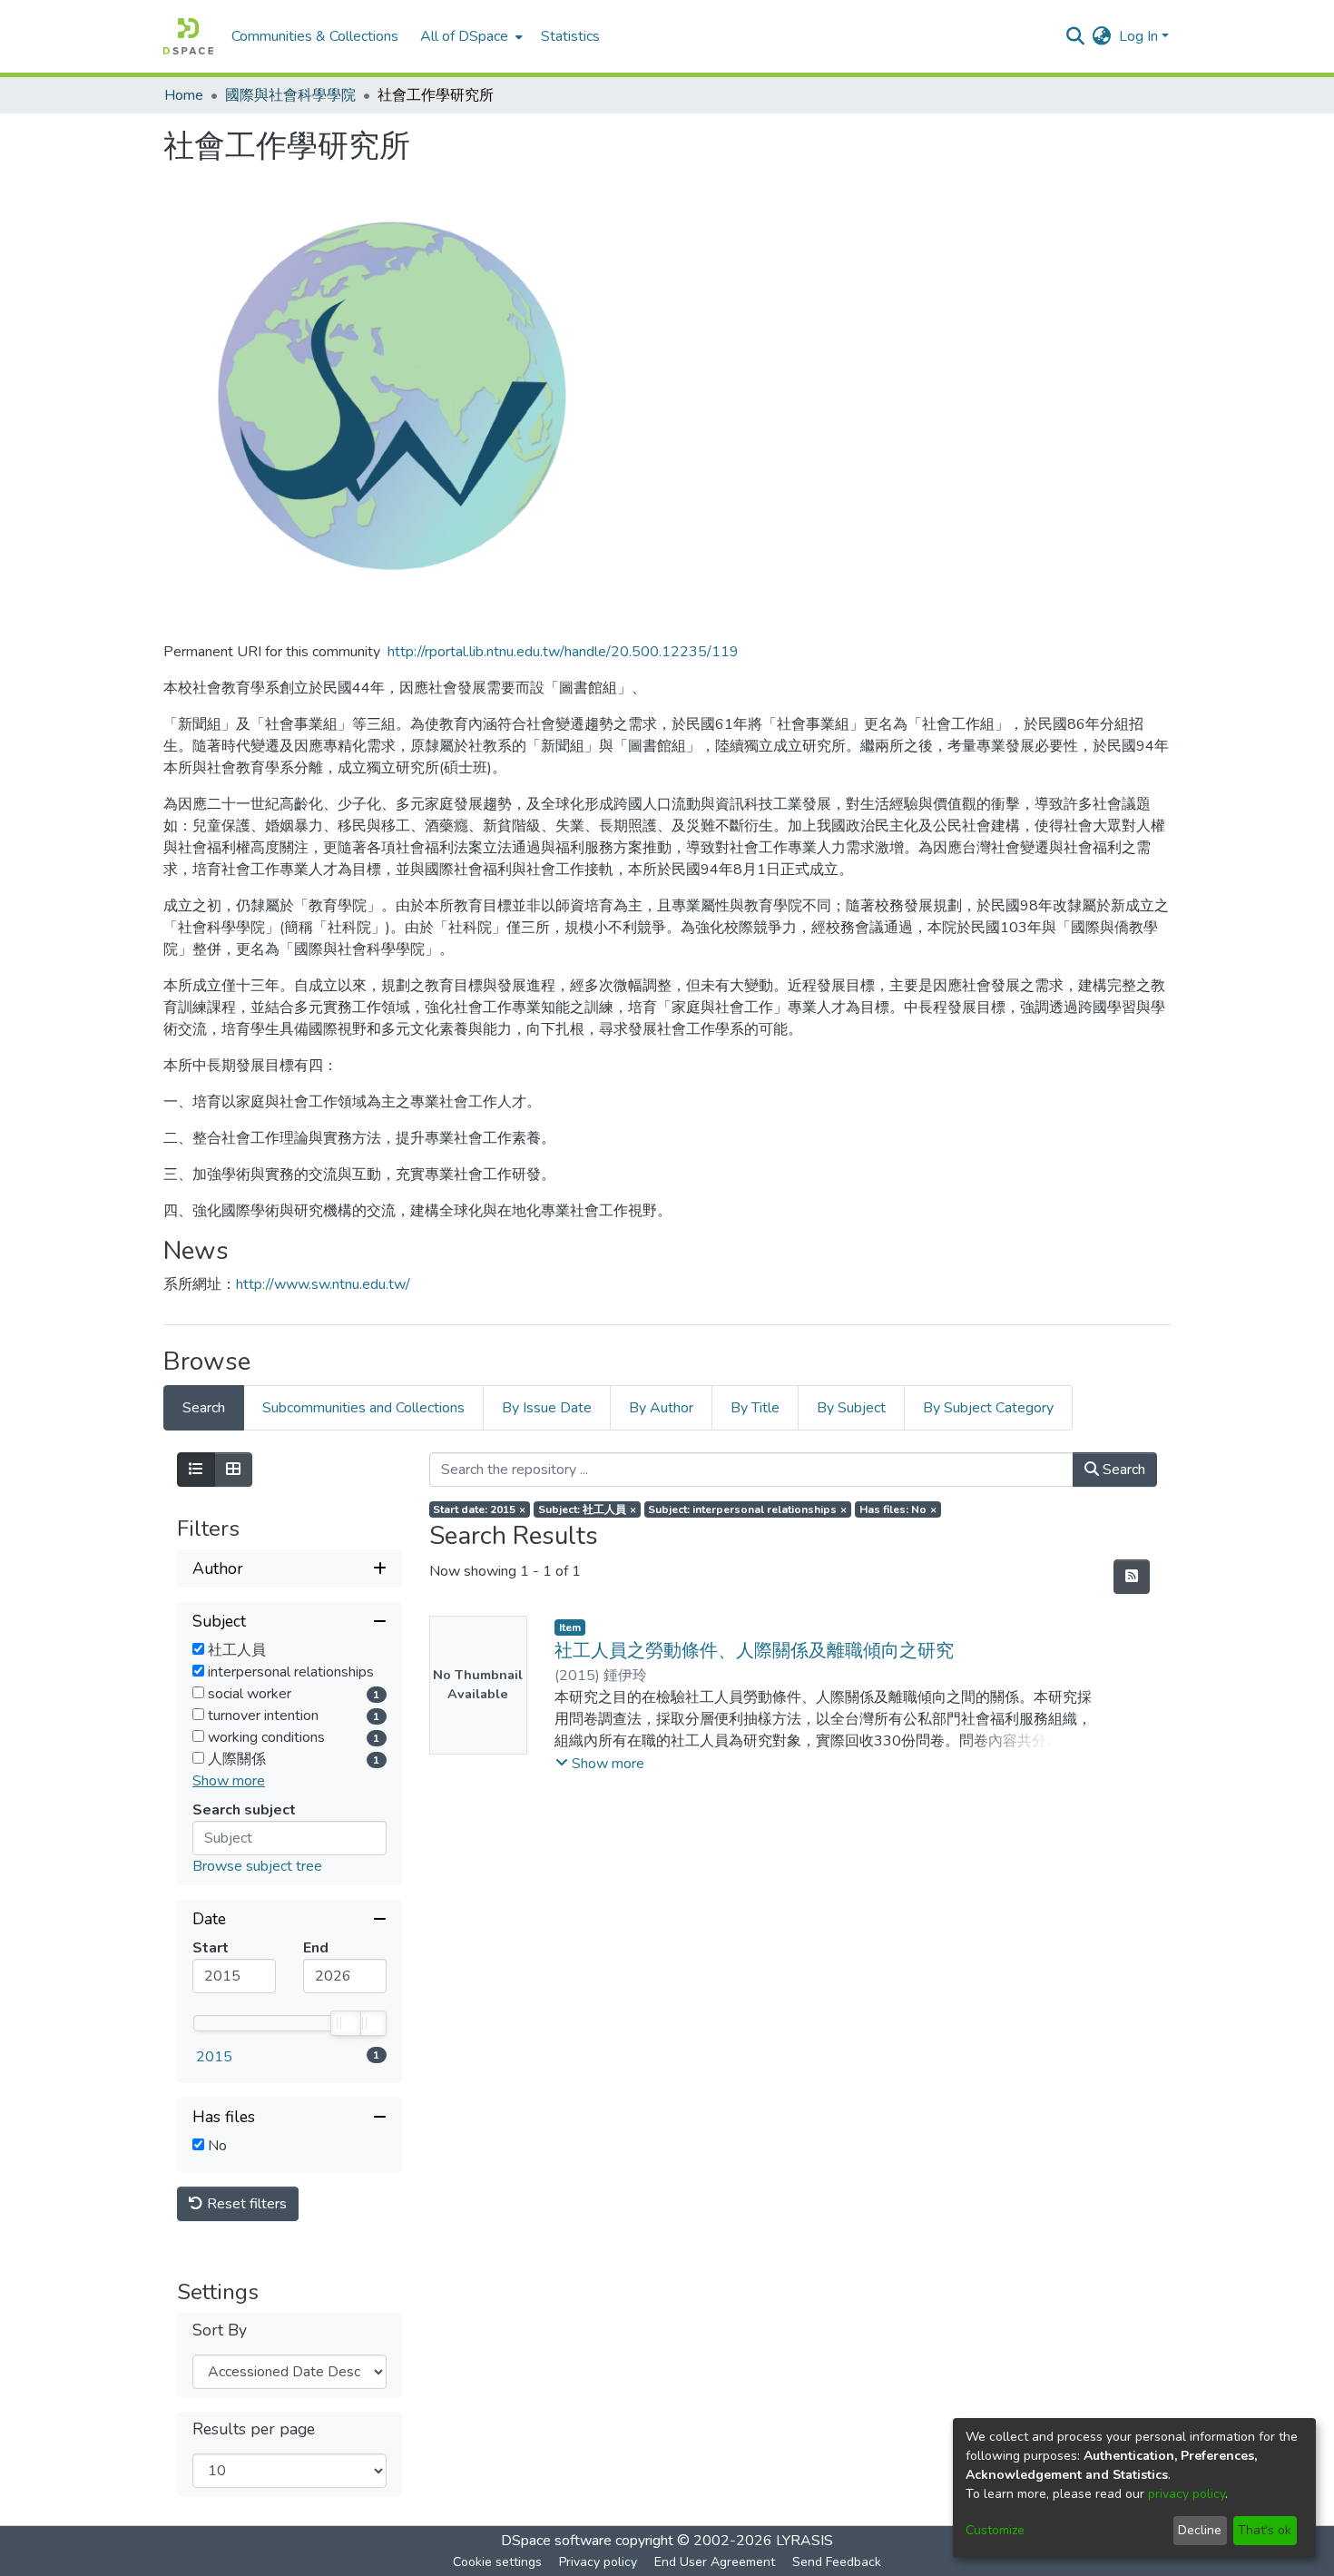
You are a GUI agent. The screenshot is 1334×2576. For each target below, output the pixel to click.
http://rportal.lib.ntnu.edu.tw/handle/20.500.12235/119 (563, 652)
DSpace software (556, 2541)
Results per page (254, 2429)
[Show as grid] (233, 1470)
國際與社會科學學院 (290, 95)
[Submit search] (1076, 36)
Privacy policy (598, 2562)
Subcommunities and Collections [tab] (363, 1408)
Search (1122, 1470)
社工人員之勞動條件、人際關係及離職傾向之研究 (754, 1651)
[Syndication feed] (1132, 1577)
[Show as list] (196, 1470)
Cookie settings (497, 2562)
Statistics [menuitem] (570, 36)
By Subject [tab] (851, 1408)
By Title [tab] (755, 1408)
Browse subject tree (257, 1866)
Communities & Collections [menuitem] (315, 36)
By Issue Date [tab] (547, 1408)
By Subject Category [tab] (988, 1408)
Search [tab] (204, 1408)
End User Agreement (715, 2562)
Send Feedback (837, 2562)
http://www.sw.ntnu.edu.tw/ (323, 1284)
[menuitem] (470, 36)
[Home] (188, 36)
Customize (995, 2530)
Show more (229, 1781)
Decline (1200, 2530)
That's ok (1265, 2530)
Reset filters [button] (245, 2204)
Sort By (220, 2330)
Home (184, 95)
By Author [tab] (661, 1408)
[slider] (345, 2023)
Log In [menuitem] (1138, 36)
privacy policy (1187, 2494)
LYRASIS (804, 2541)
